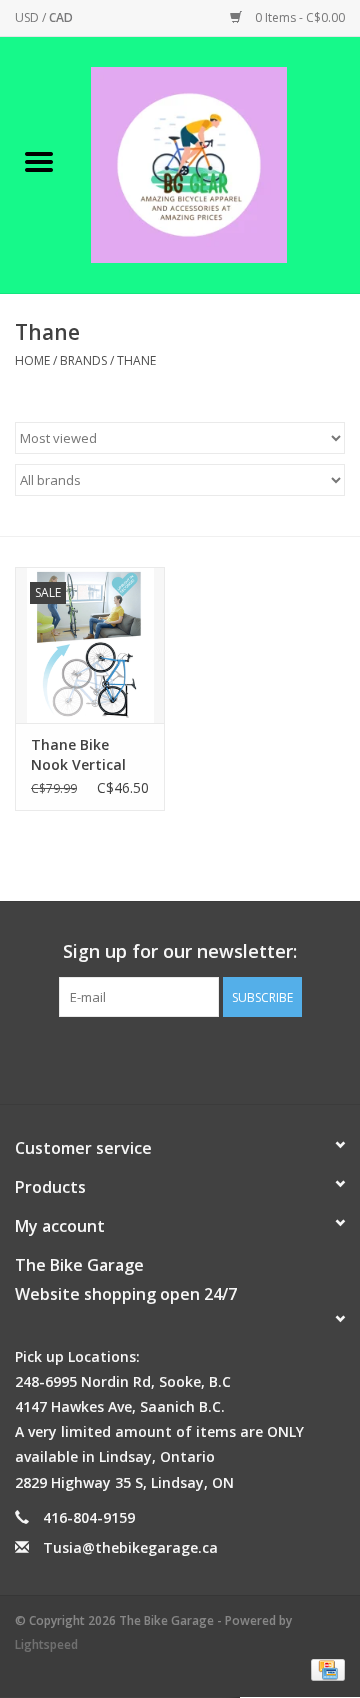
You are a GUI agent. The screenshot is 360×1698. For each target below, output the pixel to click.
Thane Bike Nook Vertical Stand (78, 755)
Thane (136, 360)
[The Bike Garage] (219, 163)
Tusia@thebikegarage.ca (130, 1547)
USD (28, 17)
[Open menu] (39, 161)
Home (32, 360)
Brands (83, 360)
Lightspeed (46, 1644)
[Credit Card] (324, 1669)
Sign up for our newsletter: (180, 951)
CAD (61, 17)
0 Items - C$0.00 (298, 17)
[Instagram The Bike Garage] (198, 1058)
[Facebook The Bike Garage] (162, 1058)
